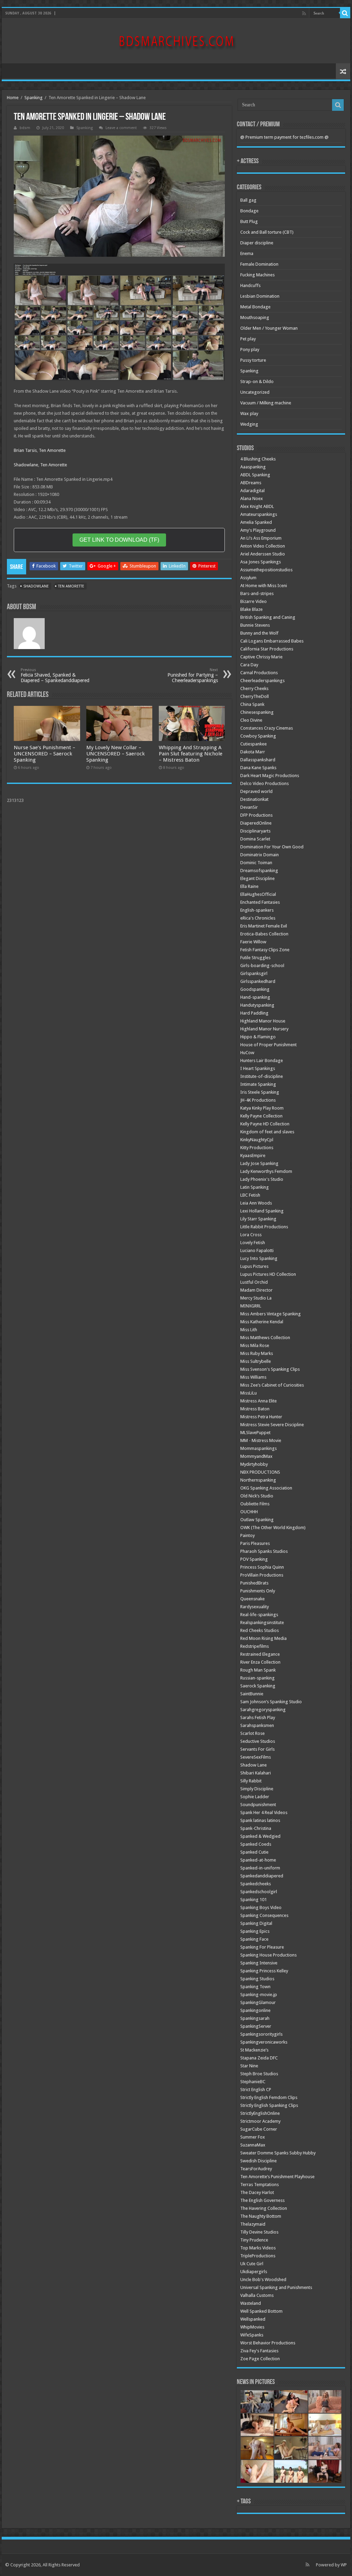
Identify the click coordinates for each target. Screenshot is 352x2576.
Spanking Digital (256, 1923)
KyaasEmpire (253, 1156)
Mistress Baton (255, 1409)
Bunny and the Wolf (259, 633)
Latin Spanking (255, 1187)
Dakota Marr (253, 752)
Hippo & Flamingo (258, 1037)
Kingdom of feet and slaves (267, 1132)
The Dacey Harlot (257, 2192)
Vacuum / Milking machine (266, 403)
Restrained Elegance (260, 1654)
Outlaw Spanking (257, 1520)
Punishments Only (258, 1591)
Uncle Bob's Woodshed (263, 2280)
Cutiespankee (254, 744)
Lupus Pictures (254, 1266)
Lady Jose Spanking (259, 1163)
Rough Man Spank (258, 1670)
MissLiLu (249, 1393)
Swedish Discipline (258, 2161)
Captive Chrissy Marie (261, 657)
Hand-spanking (255, 997)
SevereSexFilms (256, 1757)
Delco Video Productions (265, 783)
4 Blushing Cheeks (258, 459)
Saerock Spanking (258, 1686)
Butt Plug (249, 221)
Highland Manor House (263, 1021)
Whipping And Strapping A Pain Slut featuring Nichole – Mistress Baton (191, 754)
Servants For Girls (257, 1749)
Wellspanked (253, 2319)
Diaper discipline (257, 243)
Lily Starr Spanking (258, 1219)
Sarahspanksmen (257, 1725)
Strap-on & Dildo (257, 381)
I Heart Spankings (258, 1068)
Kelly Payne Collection (261, 1116)
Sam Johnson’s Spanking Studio (271, 1702)
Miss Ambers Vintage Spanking (271, 1314)
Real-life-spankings (259, 1615)
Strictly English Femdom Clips (269, 2097)
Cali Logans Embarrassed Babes (272, 641)
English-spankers (257, 910)
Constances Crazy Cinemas (267, 728)
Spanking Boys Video (261, 1907)
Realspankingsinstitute (262, 1623)
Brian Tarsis (25, 450)
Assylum (248, 578)
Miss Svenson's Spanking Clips (270, 1369)
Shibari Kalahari (256, 1773)
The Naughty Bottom (261, 2216)
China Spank (252, 704)
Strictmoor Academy (260, 2121)
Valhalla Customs (257, 2295)
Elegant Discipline (257, 878)
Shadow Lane (254, 1765)
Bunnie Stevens (255, 625)
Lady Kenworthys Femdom (266, 1171)
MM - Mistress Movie (261, 1440)
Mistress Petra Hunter (261, 1417)
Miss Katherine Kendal (262, 1322)
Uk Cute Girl (252, 2264)
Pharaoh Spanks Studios (264, 1551)
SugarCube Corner (259, 2129)
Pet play (248, 339)
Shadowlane (26, 465)
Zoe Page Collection (260, 2359)
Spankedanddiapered (262, 1876)
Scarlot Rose (252, 1733)
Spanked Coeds (256, 1844)
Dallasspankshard (258, 760)
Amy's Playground (258, 530)
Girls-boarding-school (262, 966)
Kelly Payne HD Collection (265, 1124)
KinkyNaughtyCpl (257, 1140)
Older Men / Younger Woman (269, 328)
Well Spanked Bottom (261, 2311)
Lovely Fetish (253, 1243)
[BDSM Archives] (176, 40)
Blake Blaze (251, 609)
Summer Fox (253, 2137)
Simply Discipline (257, 1789)
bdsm (25, 128)
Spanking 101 (254, 1900)
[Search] (345, 13)
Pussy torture (253, 360)
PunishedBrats (254, 1583)
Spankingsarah (255, 2018)
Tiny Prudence (254, 2240)
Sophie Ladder (255, 1797)
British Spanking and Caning (268, 617)
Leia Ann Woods (256, 1203)
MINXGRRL (251, 1306)
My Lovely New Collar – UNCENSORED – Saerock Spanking (115, 754)
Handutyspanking (257, 1005)
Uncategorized (255, 392)
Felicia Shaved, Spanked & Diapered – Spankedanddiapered (55, 675)
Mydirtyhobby (254, 1464)
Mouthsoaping (255, 317)
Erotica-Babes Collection (264, 934)
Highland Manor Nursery (264, 1029)
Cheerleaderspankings (262, 681)
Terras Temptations (260, 2185)
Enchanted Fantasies (260, 902)
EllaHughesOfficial (258, 894)
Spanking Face (254, 1939)
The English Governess (262, 2200)
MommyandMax (256, 1456)
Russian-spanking (257, 1678)
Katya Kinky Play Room (262, 1108)
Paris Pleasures (255, 1543)
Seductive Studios (258, 1741)
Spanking (34, 98)
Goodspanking (255, 989)
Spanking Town (255, 1987)
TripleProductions (258, 2256)
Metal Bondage (255, 307)
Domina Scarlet (255, 839)
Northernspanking (258, 1480)
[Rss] (304, 13)
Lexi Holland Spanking (262, 1211)
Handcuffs (250, 285)
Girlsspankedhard (258, 981)
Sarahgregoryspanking (263, 1710)
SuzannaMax (253, 2145)
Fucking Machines (257, 275)
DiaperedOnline (256, 823)
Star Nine (249, 2066)
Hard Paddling (254, 1013)
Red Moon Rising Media (263, 1638)
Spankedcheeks (256, 1884)
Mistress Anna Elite (258, 1401)
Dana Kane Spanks (258, 768)
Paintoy (247, 1535)
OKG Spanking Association (266, 1488)
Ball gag (248, 200)
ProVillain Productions (262, 1575)
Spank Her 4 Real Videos (264, 1812)
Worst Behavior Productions (268, 2343)
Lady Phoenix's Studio (262, 1179)
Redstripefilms (255, 1646)
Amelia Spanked (256, 522)
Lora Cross (251, 1235)
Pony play (250, 349)
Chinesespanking (257, 712)
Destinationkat (254, 799)
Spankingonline (255, 2010)
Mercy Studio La (256, 1298)
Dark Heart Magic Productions (270, 776)
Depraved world (256, 791)
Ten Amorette (52, 450)
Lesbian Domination (260, 296)
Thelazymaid (253, 2224)
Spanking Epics (255, 1931)
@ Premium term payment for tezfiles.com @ (284, 137)
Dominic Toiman (256, 863)
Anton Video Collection (263, 546)
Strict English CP (256, 2090)
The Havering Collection (264, 2208)
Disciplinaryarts (255, 831)
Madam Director (256, 1290)
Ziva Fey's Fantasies (259, 2351)
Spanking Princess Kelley (264, 1971)
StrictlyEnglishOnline (260, 2113)
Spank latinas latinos (260, 1820)
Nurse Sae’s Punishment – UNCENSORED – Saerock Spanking (45, 754)
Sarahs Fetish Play (258, 1718)
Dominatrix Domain (260, 855)
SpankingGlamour (258, 2002)
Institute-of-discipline (262, 1076)
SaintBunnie (252, 1694)
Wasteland (251, 2303)
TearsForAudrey (256, 2169)
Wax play (249, 414)
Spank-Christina (256, 1828)
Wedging (249, 424)
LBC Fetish (250, 1195)
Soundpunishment (258, 1805)
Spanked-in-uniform (260, 1868)
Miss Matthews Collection (265, 1338)
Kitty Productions (257, 1148)
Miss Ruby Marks (257, 1353)
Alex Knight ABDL (257, 506)
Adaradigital (252, 491)
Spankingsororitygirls (261, 2034)
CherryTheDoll (255, 696)
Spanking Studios (257, 1979)
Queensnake (252, 1599)
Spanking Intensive (259, 1963)
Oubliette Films (255, 1504)
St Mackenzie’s (254, 2050)
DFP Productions (256, 815)
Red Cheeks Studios (260, 1630)
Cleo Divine (251, 720)
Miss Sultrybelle (256, 1361)
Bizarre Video (254, 601)
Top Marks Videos (258, 2248)
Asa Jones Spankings (261, 562)
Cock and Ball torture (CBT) (267, 232)
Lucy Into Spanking (259, 1258)
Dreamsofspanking (259, 871)
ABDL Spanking (255, 475)
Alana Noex (252, 499)
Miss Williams (253, 1377)
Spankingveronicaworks (264, 2042)
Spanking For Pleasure (262, 1947)
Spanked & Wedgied (260, 1836)
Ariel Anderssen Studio (263, 554)
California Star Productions (267, 649)
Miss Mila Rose (255, 1345)
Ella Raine (249, 886)
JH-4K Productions (258, 1100)
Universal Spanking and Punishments (276, 2287)
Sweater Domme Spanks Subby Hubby (278, 2153)
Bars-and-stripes (257, 593)
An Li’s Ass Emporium (261, 538)
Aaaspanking (253, 467)
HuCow (247, 1053)
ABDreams (251, 483)
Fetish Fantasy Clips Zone (265, 950)
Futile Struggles (255, 958)
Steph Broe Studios (259, 2074)
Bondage (249, 211)
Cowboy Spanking (258, 736)
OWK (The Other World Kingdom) (273, 1528)
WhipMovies (252, 2327)
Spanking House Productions (268, 1955)
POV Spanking (254, 1559)
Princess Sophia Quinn (262, 1567)
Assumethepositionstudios (266, 570)
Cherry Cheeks (254, 688)
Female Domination (259, 264)
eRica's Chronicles (258, 918)
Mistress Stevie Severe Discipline (272, 1425)
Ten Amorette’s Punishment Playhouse (277, 2177)
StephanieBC (253, 2082)
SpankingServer (256, 2026)
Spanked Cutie (254, 1852)
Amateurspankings (259, 514)
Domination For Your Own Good (272, 847)
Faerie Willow (253, 942)
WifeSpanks (252, 2335)
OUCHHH (249, 1512)
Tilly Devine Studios (259, 2232)
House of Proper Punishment (268, 1045)
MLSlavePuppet (255, 1433)
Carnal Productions (259, 673)
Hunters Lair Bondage (262, 1061)
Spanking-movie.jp (259, 1995)
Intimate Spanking (258, 1084)
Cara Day (249, 665)
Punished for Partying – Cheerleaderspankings (193, 675)
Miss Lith (249, 1330)
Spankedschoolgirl (259, 1892)
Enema (247, 253)
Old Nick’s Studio (257, 1496)
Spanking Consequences (264, 1915)
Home (13, 98)
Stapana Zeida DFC (259, 2058)
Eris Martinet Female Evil (264, 926)
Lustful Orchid (254, 1282)
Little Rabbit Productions (264, 1227)
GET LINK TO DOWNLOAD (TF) (119, 540)
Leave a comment (121, 128)
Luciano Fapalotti (257, 1250)
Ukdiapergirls (254, 2272)
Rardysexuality (255, 1607)
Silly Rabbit (251, 1781)
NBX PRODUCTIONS (260, 1472)
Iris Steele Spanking (260, 1092)
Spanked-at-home (258, 1860)
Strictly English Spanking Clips (269, 2105)
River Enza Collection (260, 1662)
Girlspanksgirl (254, 973)
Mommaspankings (258, 1448)
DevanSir (249, 807)
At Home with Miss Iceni (264, 586)
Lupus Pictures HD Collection (268, 1274)
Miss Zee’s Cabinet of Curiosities (272, 1385)
